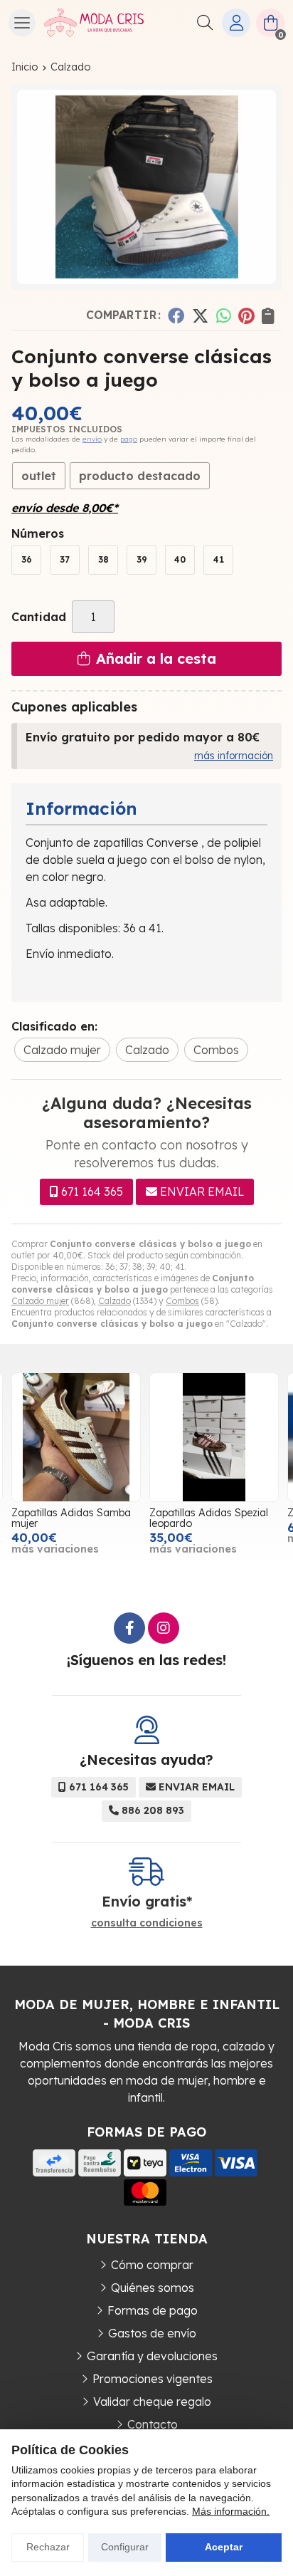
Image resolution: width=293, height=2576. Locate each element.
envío (92, 439)
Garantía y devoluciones (152, 2356)
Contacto (153, 2424)
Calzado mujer (40, 1301)
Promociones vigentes (153, 2379)
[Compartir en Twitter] (200, 315)
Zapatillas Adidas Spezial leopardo (209, 1518)
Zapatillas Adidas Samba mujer (71, 1518)
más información (234, 756)
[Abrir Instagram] (164, 1628)
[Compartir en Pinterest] (246, 315)
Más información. (231, 2511)
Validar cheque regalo (152, 2402)
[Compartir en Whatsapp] (224, 315)
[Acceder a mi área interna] (236, 23)
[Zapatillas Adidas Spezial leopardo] (214, 1437)
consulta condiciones (147, 1923)
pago (129, 439)
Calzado (114, 1301)
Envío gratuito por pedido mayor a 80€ (143, 737)
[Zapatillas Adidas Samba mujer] (76, 1437)
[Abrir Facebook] (129, 1628)
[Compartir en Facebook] (176, 315)
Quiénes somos (153, 2288)
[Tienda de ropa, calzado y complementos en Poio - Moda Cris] (94, 23)
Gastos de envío (152, 2333)
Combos (182, 1301)
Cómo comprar (152, 2265)
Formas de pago (153, 2310)
